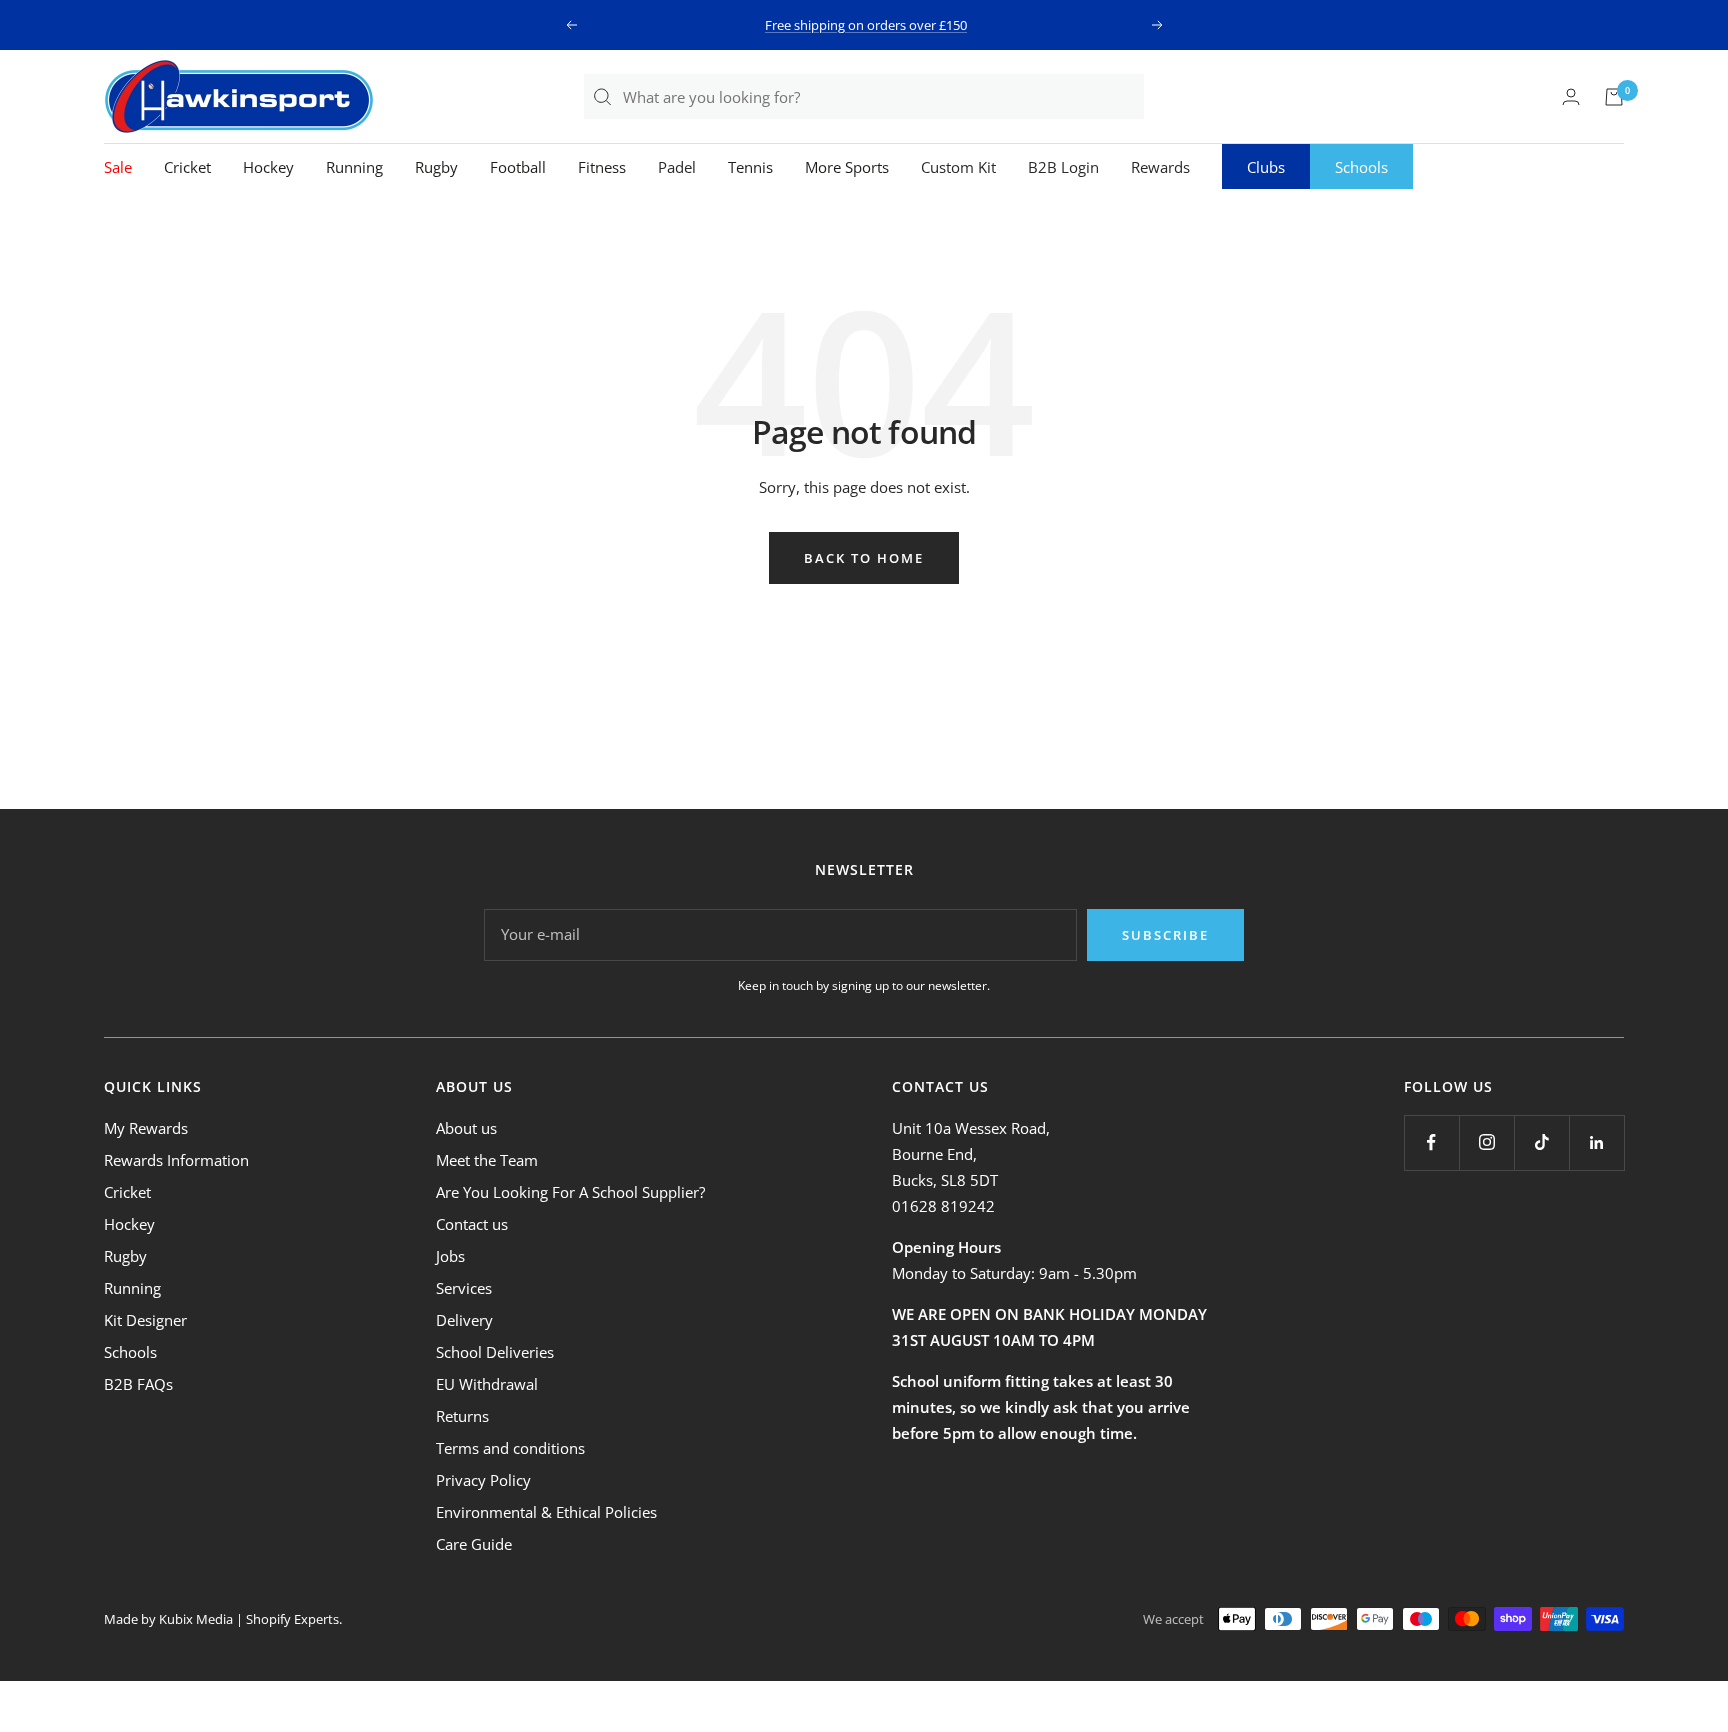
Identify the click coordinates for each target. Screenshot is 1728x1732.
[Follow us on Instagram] (1486, 1142)
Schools (1361, 167)
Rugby (436, 167)
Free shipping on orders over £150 (866, 25)
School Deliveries (495, 1352)
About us (466, 1128)
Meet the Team (487, 1160)
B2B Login (1063, 167)
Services (464, 1288)
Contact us (472, 1224)
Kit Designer (145, 1320)
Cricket (187, 167)
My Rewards (146, 1128)
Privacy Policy (483, 1480)
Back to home (864, 558)
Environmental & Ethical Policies (546, 1512)
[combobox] (882, 96)
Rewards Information (176, 1160)
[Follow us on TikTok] (1541, 1142)
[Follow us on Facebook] (1431, 1142)
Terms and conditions (510, 1448)
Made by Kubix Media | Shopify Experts (221, 1619)
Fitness (602, 167)
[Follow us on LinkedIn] (1596, 1142)
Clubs (1266, 167)
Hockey (268, 167)
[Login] (1571, 96)
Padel (677, 167)
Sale (118, 167)
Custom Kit (958, 167)
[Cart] (1614, 97)
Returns (462, 1416)
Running (354, 167)
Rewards (1160, 167)
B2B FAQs (138, 1384)
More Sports (847, 167)
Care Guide (474, 1544)
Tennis (750, 167)
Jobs (450, 1256)
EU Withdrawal (487, 1384)
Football (518, 167)
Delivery (464, 1320)
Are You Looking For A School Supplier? (570, 1192)
